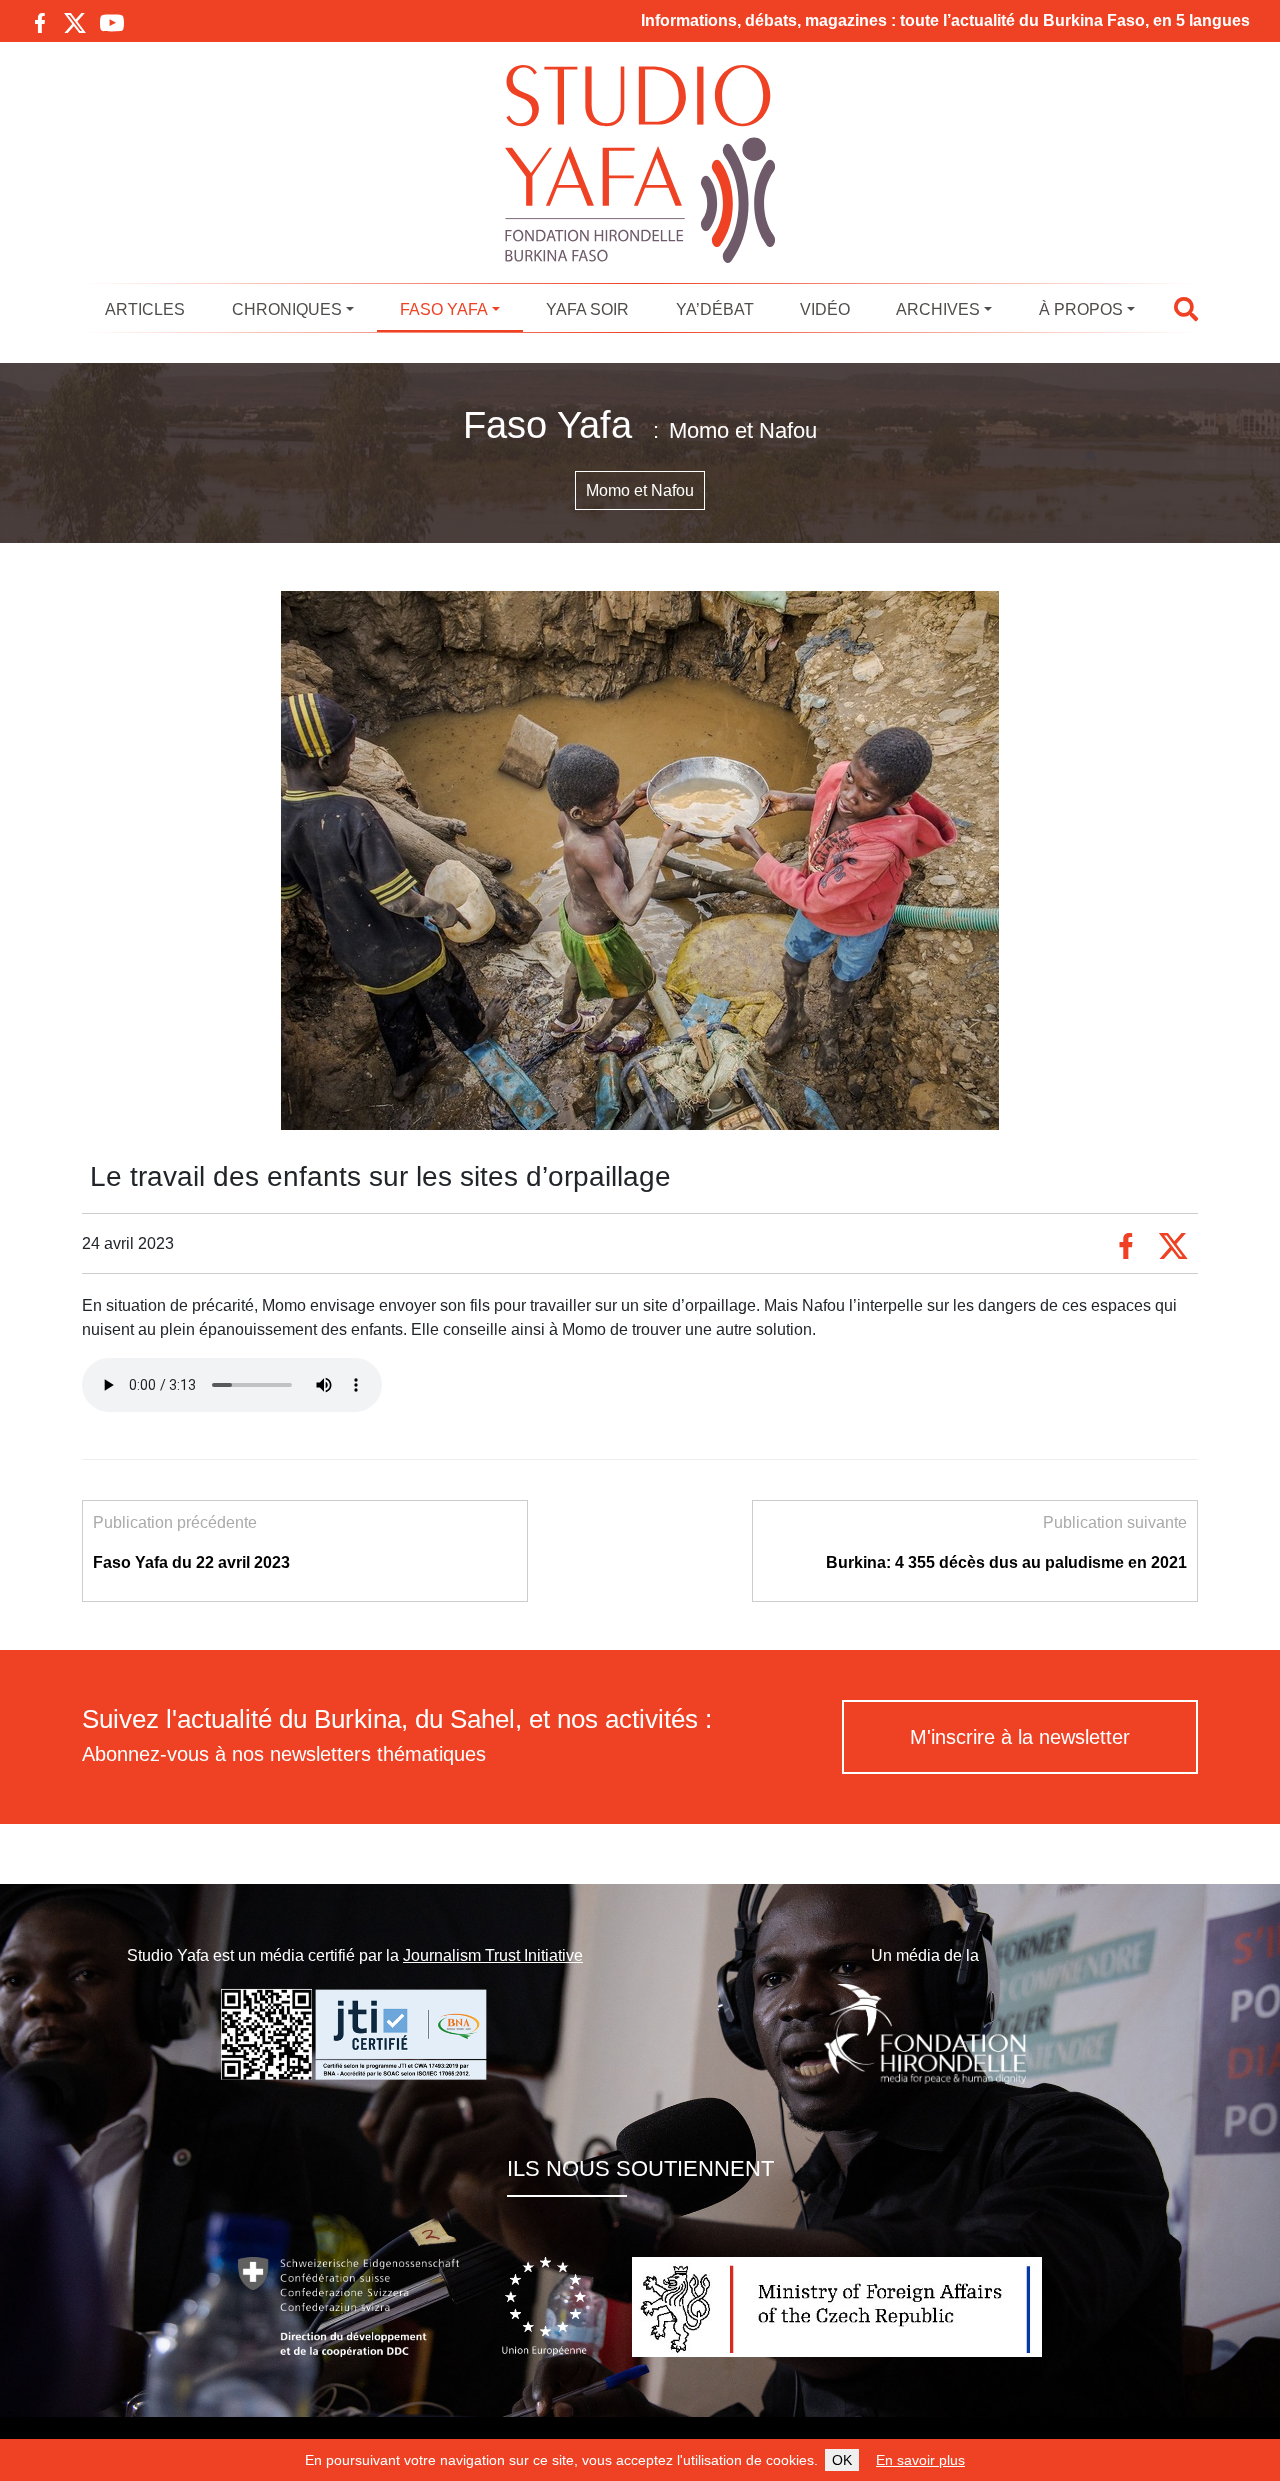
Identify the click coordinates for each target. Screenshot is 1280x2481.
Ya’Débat (715, 309)
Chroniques (287, 309)
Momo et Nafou (640, 490)
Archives (938, 309)
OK (842, 2460)
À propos (1081, 309)
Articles (145, 309)
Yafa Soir (587, 309)
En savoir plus (920, 2460)
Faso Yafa (444, 309)
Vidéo (825, 309)
